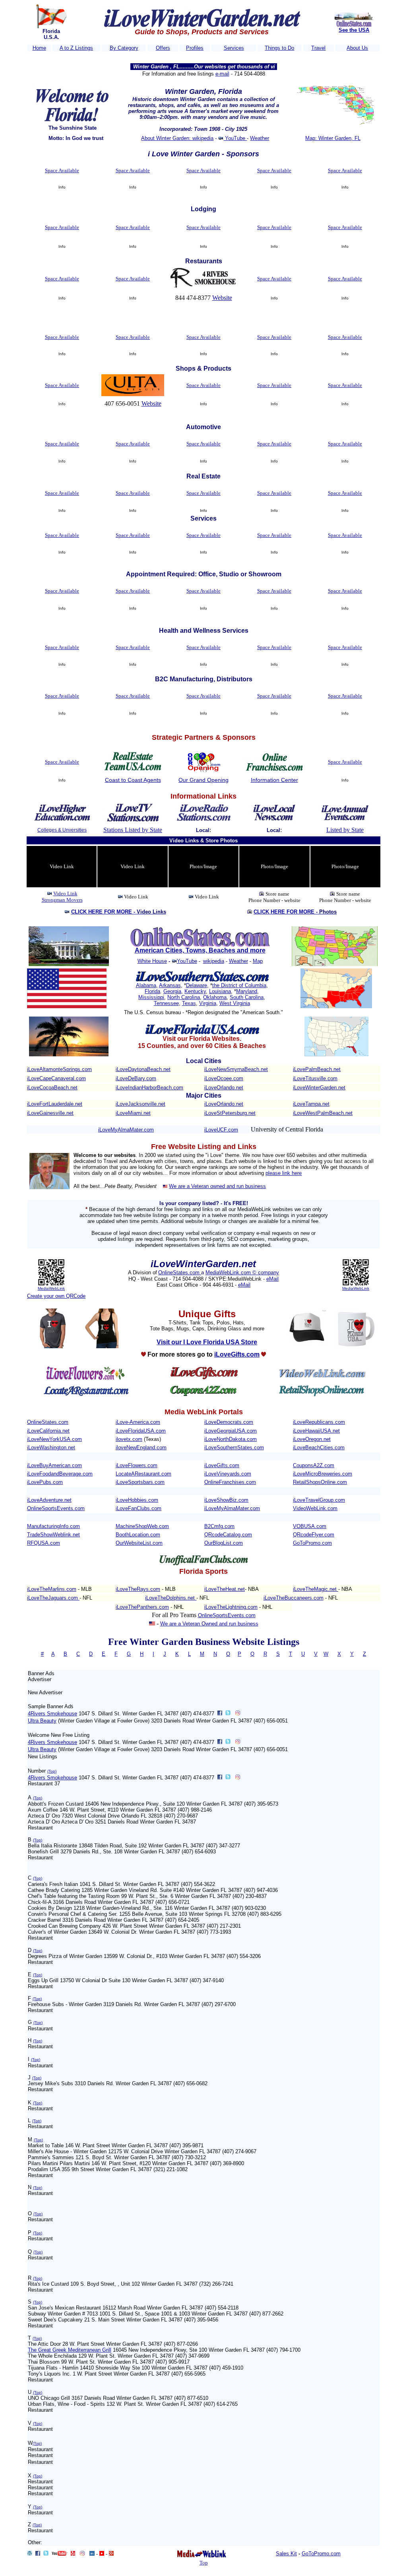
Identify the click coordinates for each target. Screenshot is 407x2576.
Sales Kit (286, 2554)
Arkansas (170, 985)
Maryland (247, 991)
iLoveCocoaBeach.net (52, 1088)
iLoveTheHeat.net (225, 1589)
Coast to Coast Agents (133, 780)
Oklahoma (215, 997)
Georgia (172, 991)
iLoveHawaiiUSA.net (316, 1431)
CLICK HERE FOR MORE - (119, 912)
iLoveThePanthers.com (142, 1607)
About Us (357, 48)
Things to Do (279, 48)
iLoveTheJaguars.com (53, 1598)
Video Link (65, 893)
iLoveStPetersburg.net (230, 1113)
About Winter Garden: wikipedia (177, 138)
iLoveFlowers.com (137, 1465)
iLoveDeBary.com (136, 1078)
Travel (318, 48)
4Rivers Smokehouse (52, 1714)
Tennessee (166, 1003)
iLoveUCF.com (221, 1130)
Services (234, 48)
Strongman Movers (62, 900)
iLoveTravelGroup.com (319, 1500)
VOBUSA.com (310, 1526)
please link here (284, 1173)
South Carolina (247, 997)
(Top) (52, 1771)
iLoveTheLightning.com (231, 1607)
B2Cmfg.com (219, 1526)
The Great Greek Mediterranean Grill (70, 2350)
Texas (189, 1003)
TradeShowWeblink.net (53, 1535)
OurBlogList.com (224, 1543)
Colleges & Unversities (62, 830)
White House (152, 961)
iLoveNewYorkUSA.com (54, 1439)
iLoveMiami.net (133, 1113)
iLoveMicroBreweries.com (323, 1474)
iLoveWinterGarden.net (319, 1088)
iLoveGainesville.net (50, 1113)
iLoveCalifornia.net (48, 1431)
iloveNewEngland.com (141, 1447)
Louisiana (220, 991)
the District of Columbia (239, 985)
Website (222, 298)
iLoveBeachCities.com (319, 1447)
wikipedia (214, 961)
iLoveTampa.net (311, 1104)
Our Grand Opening (203, 780)
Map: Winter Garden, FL (333, 138)
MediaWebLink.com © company (242, 1272)
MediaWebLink (51, 1288)
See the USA (354, 30)
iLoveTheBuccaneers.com (294, 1598)
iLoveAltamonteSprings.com (59, 1069)
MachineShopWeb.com (142, 1526)
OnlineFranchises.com (230, 1482)
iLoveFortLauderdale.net (55, 1104)
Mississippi (151, 997)
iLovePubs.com (45, 1482)
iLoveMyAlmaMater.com (126, 1130)
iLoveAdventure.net (49, 1500)
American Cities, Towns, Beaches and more (200, 950)
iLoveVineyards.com (228, 1474)
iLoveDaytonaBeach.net (143, 1069)
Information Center (274, 780)
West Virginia (235, 1003)
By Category (124, 48)
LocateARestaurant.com (143, 1474)
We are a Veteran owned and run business (217, 1186)
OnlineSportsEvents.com (56, 1508)
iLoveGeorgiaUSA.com (231, 1431)
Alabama (146, 985)
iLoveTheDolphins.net (171, 1598)
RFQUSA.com (44, 1543)
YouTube (235, 138)
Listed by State (345, 830)
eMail (272, 1279)
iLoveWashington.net (51, 1447)
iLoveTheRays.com (138, 1589)
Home (39, 48)
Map (258, 961)
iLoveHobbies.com (137, 1500)
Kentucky (195, 991)
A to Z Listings (76, 48)
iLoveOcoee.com (224, 1078)
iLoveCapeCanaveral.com (56, 1078)
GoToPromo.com (312, 1543)
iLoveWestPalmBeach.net (323, 1113)
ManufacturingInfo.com (53, 1526)
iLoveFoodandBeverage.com (60, 1474)
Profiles (195, 48)
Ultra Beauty (42, 1721)
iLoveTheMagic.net (316, 1589)
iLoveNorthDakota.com (231, 1439)
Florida (152, 991)
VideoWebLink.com (315, 1508)
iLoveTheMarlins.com (52, 1589)
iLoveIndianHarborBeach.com (149, 1088)
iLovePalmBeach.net (317, 1069)
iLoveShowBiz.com (226, 1500)
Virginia (208, 1003)
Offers (163, 48)
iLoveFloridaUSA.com (141, 1431)
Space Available (62, 170)
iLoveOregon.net (312, 1439)
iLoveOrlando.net (224, 1088)
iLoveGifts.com (222, 1465)
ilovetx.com (129, 1439)
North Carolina (184, 997)
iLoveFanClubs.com (139, 1508)
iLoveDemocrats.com (229, 1422)
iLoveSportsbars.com (140, 1482)
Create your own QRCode (56, 1296)
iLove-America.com (138, 1422)
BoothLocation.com (138, 1535)
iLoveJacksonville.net (141, 1104)
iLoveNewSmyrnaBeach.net (236, 1069)
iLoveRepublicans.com (319, 1422)
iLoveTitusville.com (315, 1078)
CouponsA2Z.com (314, 1465)
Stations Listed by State (133, 830)
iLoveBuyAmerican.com (54, 1465)
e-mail (222, 74)
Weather (260, 138)
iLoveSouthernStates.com (234, 1447)
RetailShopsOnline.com (320, 1482)
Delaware (197, 985)
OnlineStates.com (180, 1272)
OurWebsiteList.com (139, 1543)
